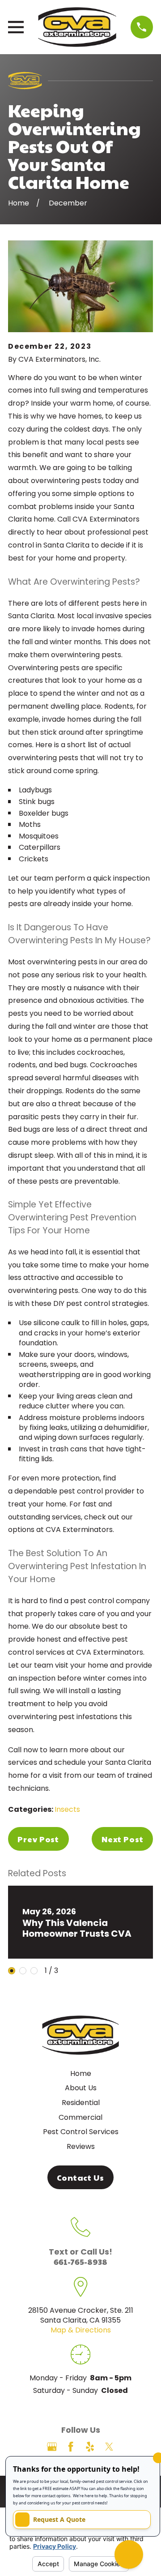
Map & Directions (81, 2330)
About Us (81, 2088)
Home (81, 2073)
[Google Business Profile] (52, 2447)
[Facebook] (71, 2447)
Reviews (81, 2146)
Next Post (123, 1839)
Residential (81, 2103)
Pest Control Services (81, 2132)
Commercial (80, 2117)
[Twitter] (109, 2447)
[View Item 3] (34, 1971)
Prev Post (38, 1839)
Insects (67, 1809)
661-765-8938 (80, 2261)
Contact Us (80, 2177)
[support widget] (129, 2555)
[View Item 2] (23, 1971)
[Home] (77, 27)
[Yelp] (90, 2447)
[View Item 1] (12, 1971)
